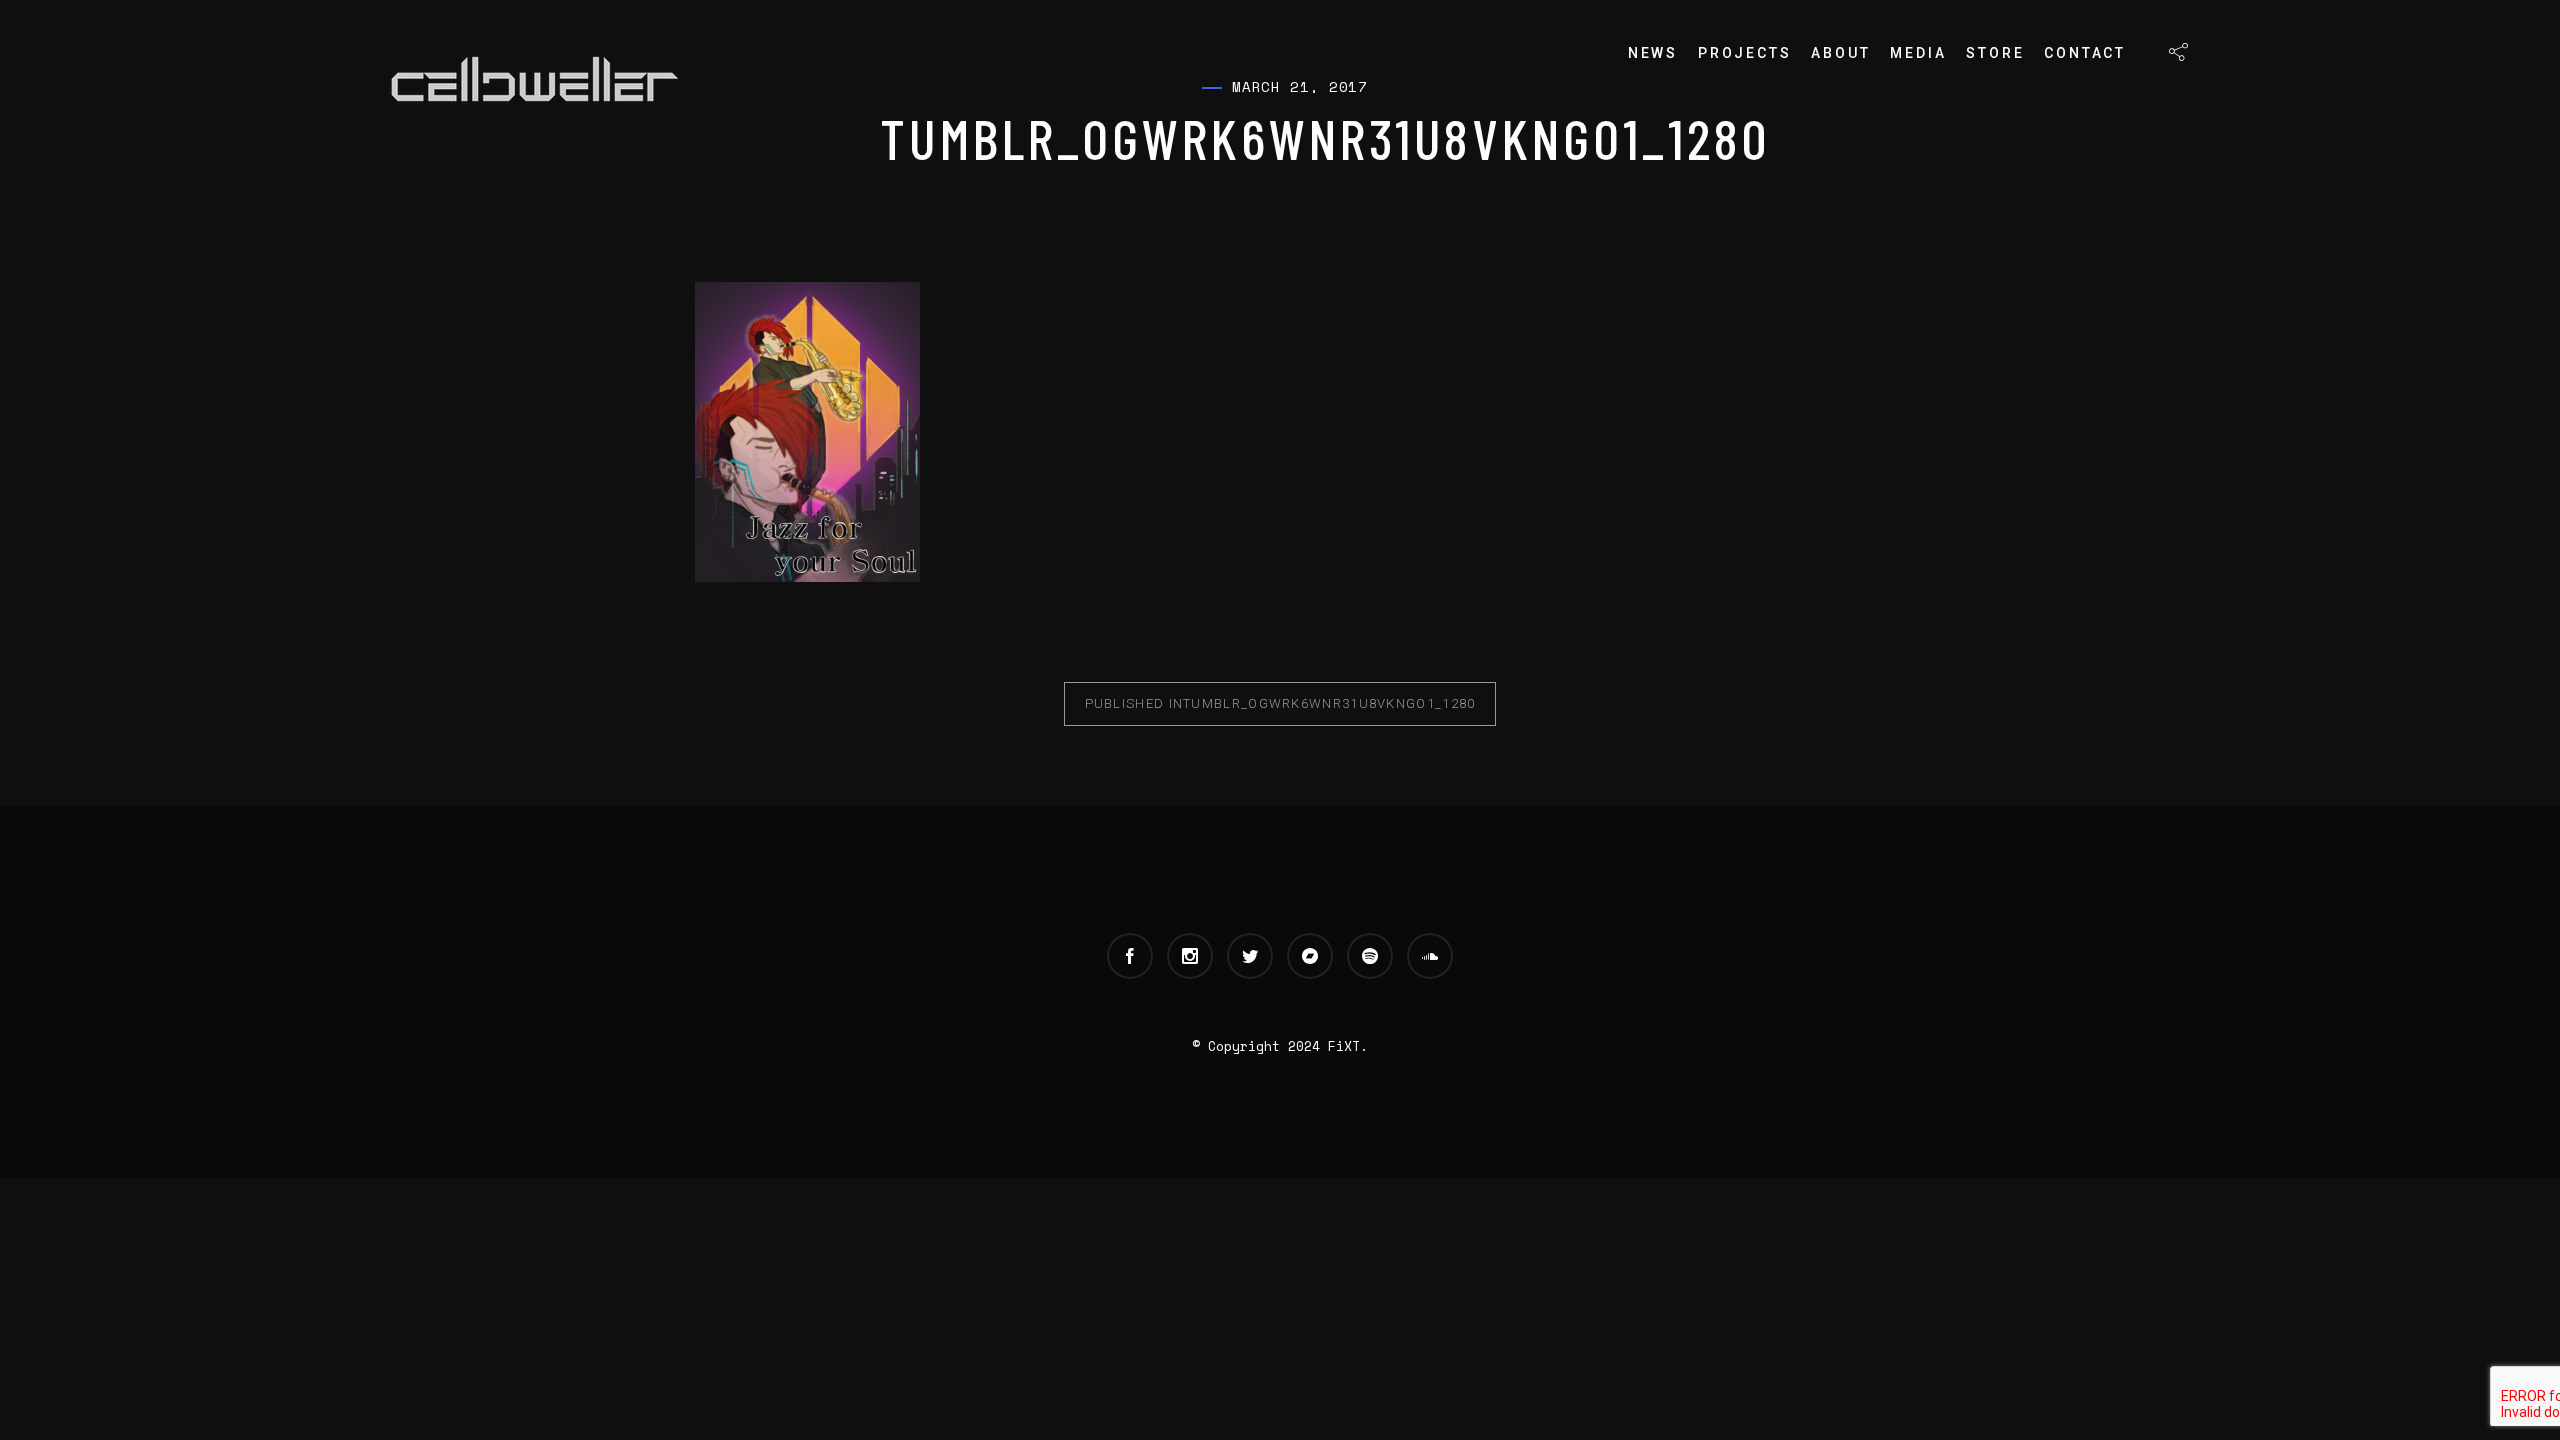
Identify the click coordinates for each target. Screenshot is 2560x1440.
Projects (1744, 53)
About (1840, 53)
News (1653, 53)
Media (1918, 53)
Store (1995, 53)
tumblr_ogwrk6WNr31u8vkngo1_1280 (1280, 703)
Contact (2085, 53)
